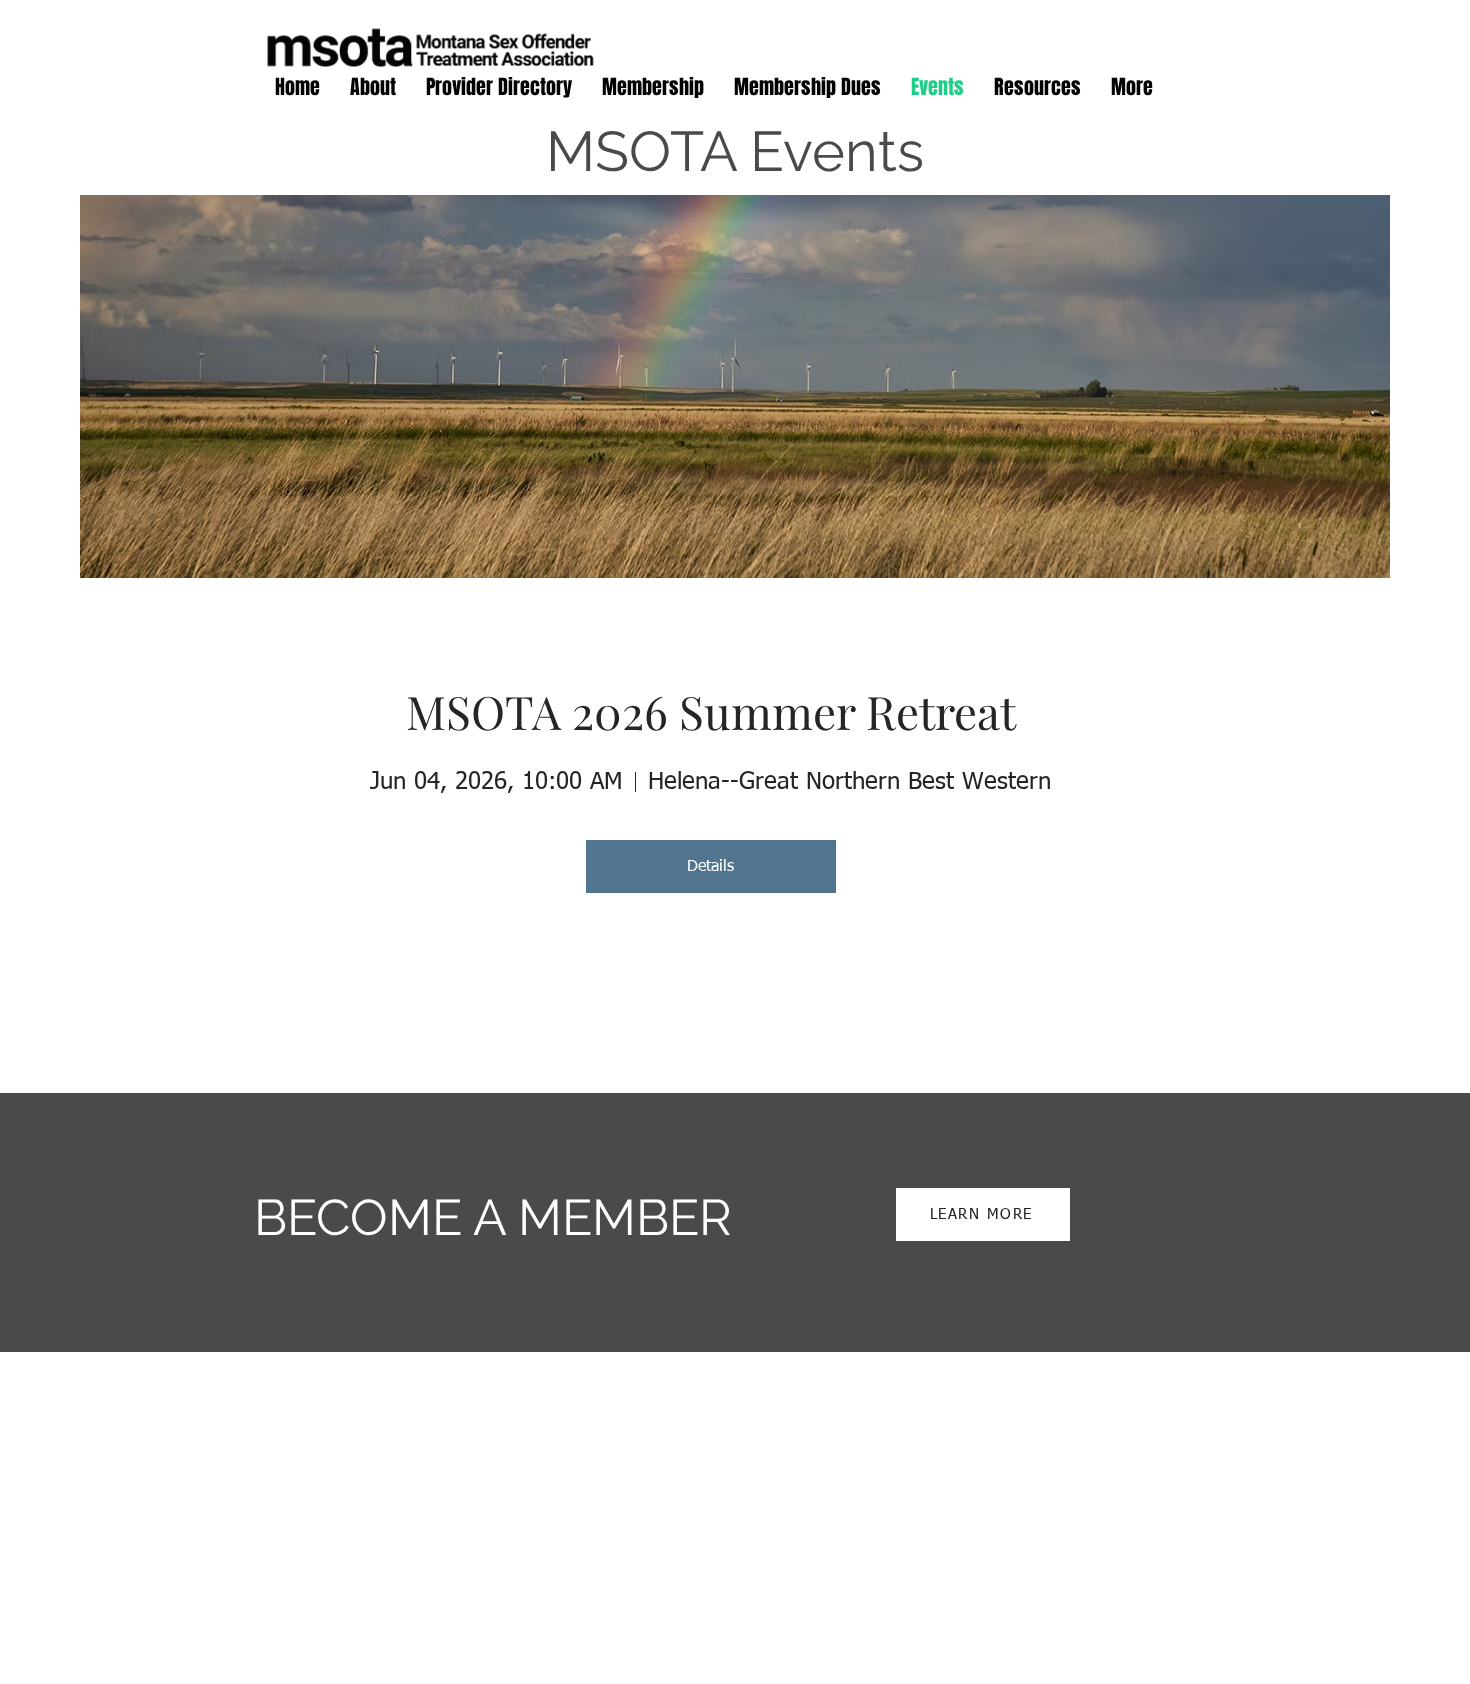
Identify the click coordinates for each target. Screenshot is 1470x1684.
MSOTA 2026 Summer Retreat (711, 711)
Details (710, 867)
